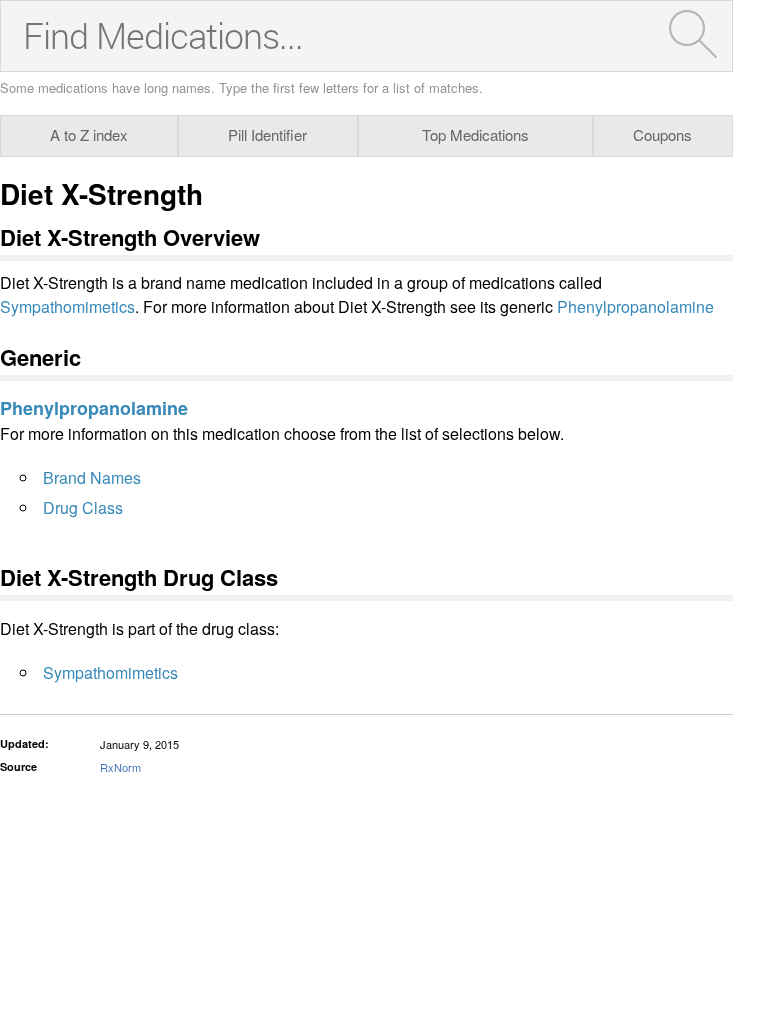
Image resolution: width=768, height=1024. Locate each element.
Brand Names (92, 477)
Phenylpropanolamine (635, 306)
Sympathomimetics (67, 306)
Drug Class (83, 507)
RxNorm (120, 767)
